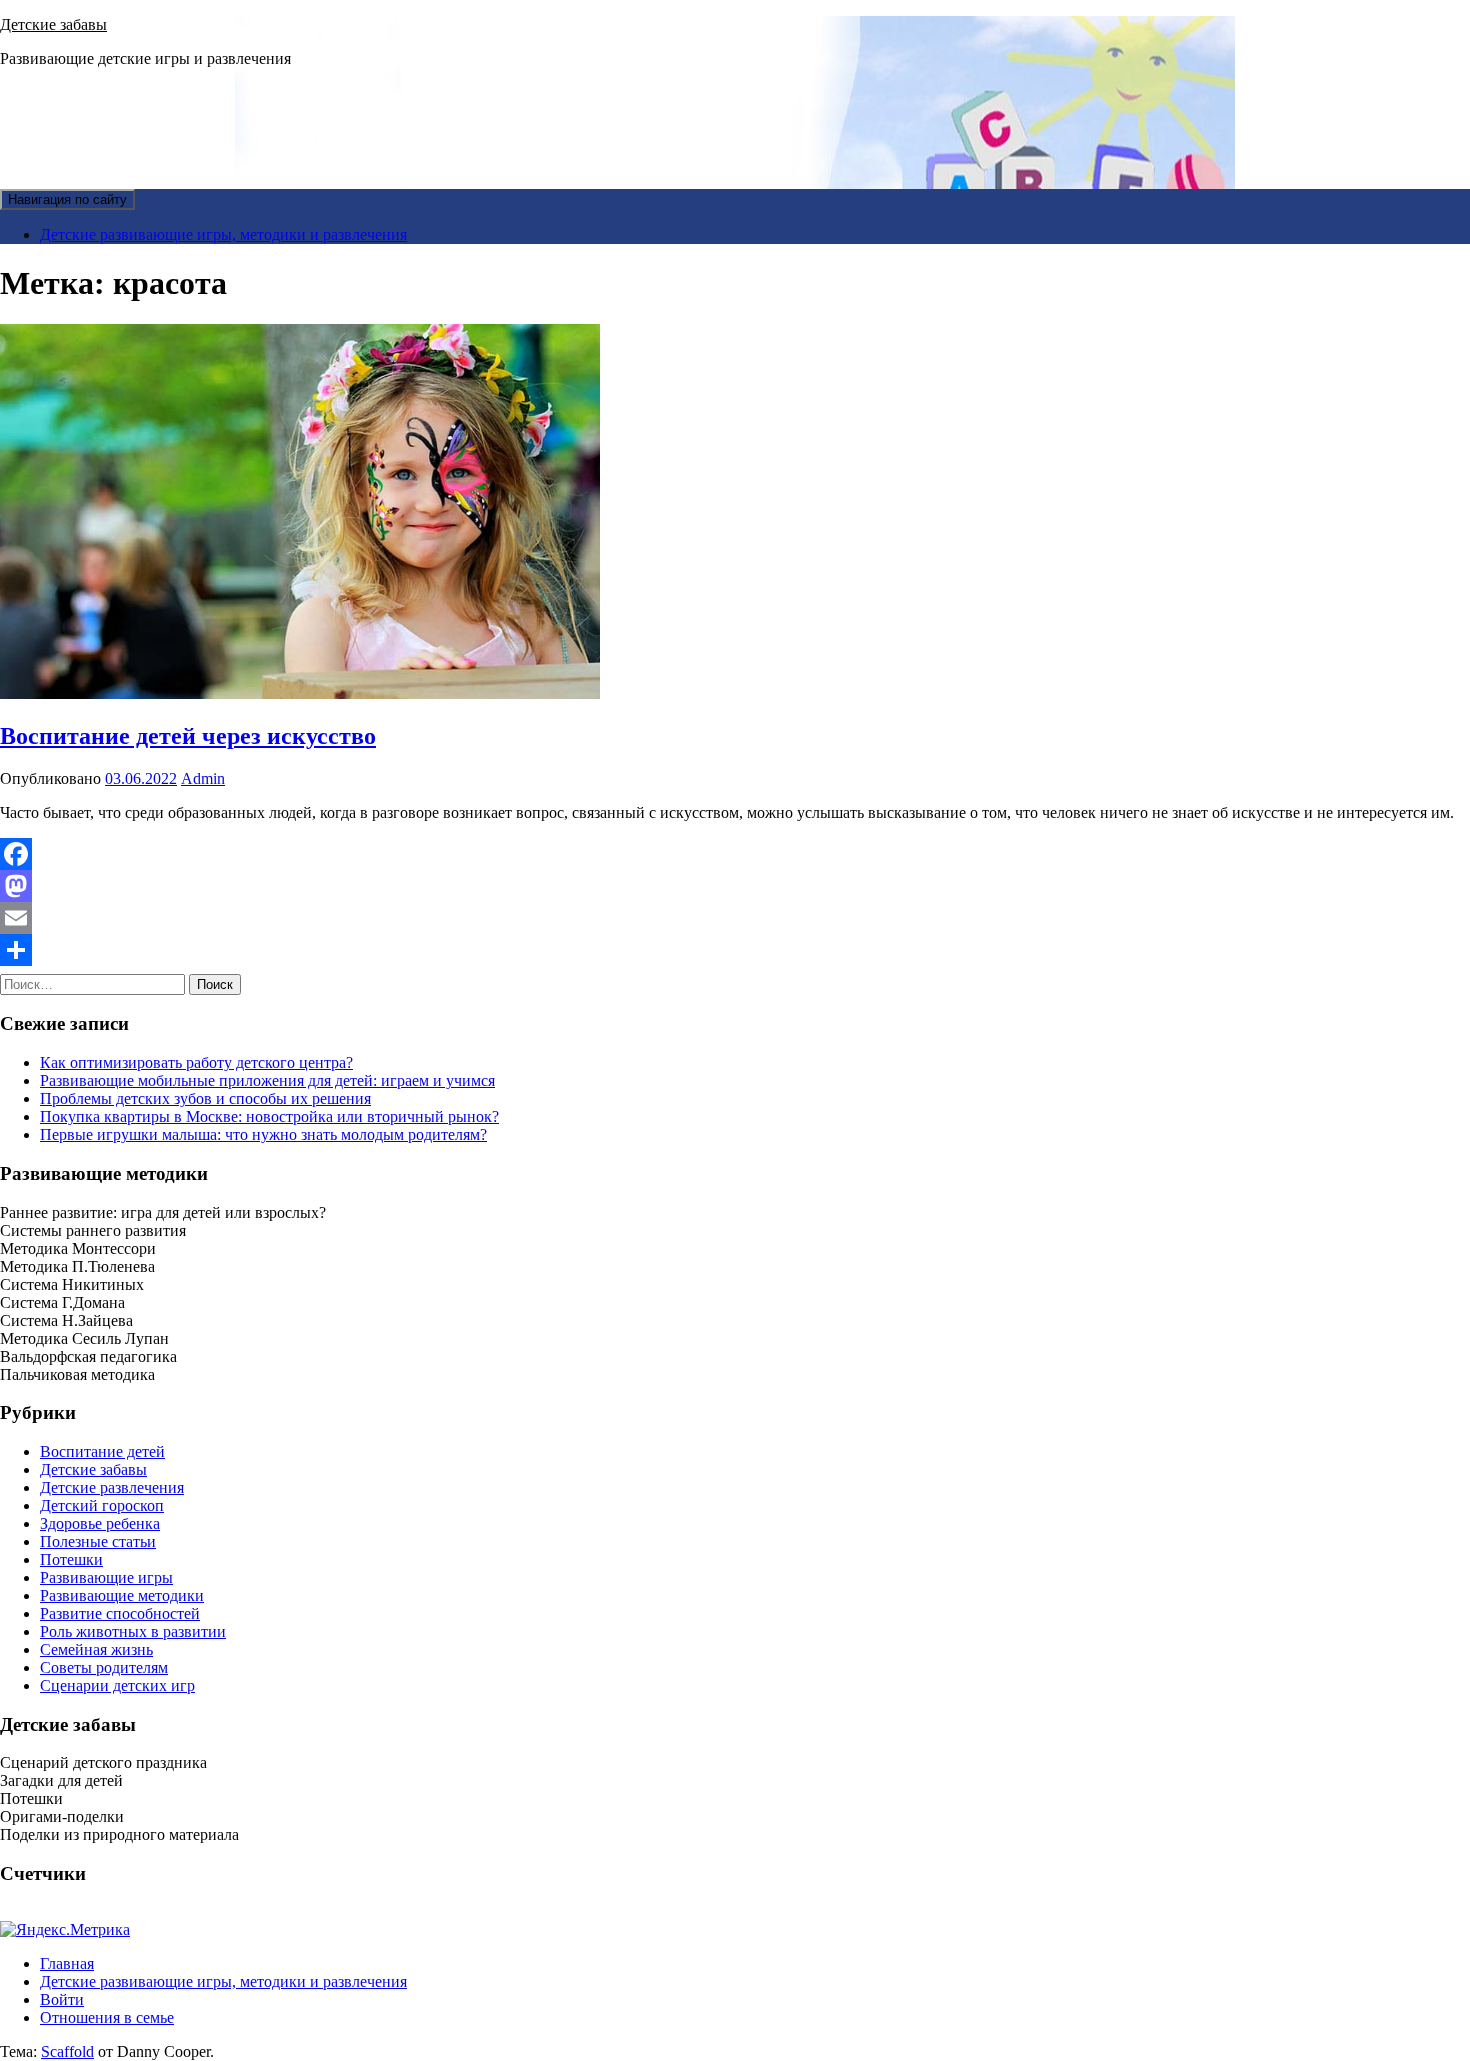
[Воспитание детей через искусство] (300, 693)
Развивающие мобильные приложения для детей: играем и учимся (267, 1080)
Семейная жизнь (96, 1649)
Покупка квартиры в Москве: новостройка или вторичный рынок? (269, 1116)
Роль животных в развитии (133, 1631)
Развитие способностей (120, 1613)
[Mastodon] (735, 886)
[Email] (735, 918)
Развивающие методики (122, 1595)
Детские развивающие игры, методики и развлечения (223, 234)
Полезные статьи (98, 1541)
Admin (203, 778)
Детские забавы (53, 24)
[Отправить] (735, 950)
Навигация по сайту (67, 199)
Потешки (71, 1559)
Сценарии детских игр (117, 1685)
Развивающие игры (106, 1577)
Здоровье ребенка (100, 1523)
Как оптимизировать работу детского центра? (196, 1062)
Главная (67, 1963)
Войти (62, 1999)
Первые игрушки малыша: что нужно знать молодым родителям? (263, 1134)
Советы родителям (104, 1667)
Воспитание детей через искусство (188, 736)
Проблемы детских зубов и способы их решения (205, 1098)
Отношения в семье (107, 2017)
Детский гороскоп (102, 1505)
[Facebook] (735, 854)
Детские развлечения (112, 1487)
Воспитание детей (102, 1451)
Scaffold (67, 2051)
